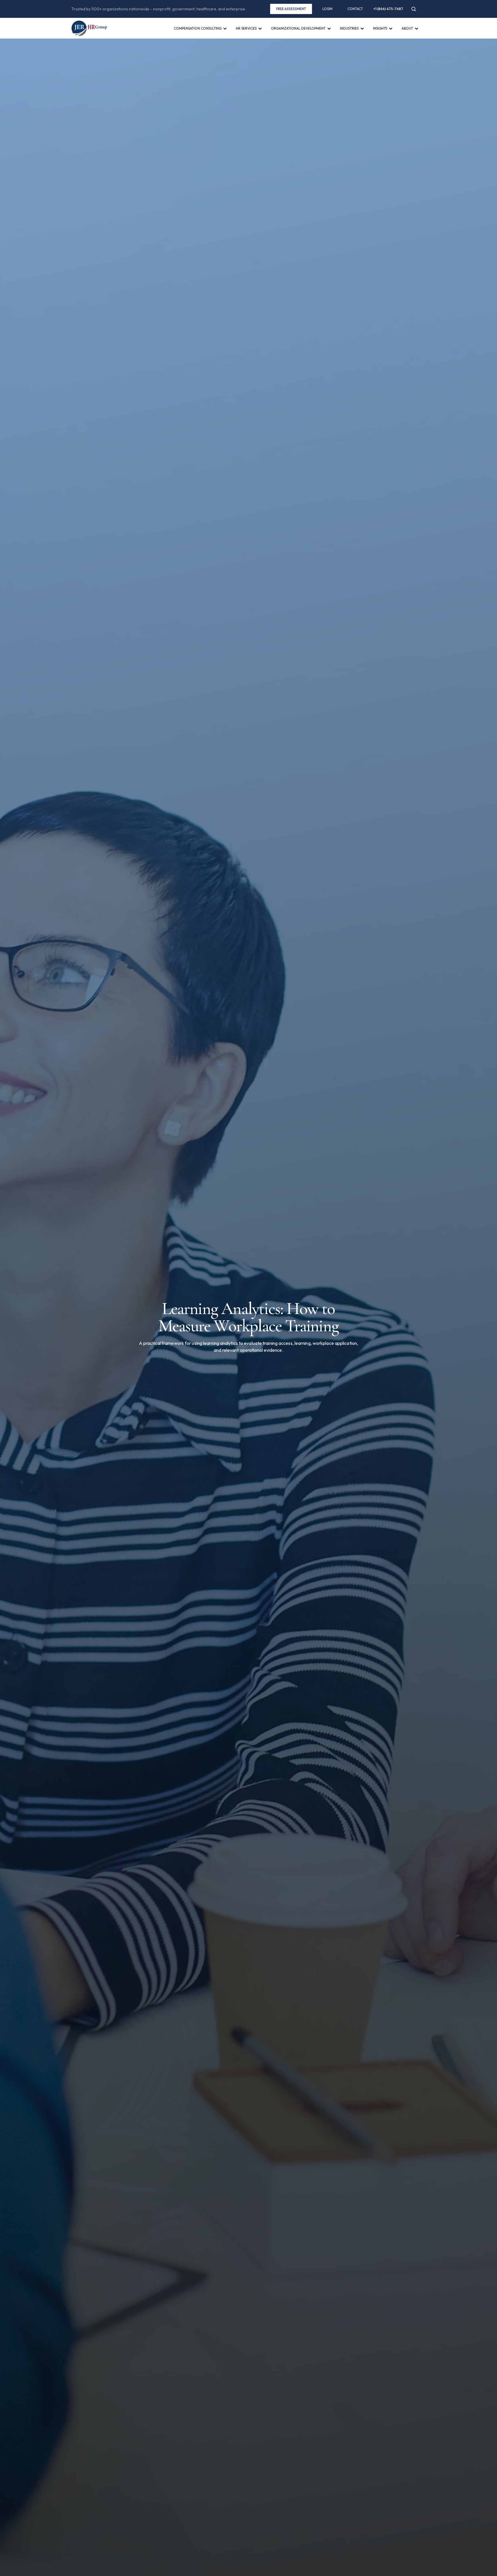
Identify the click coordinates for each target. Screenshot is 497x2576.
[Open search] (414, 9)
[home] (89, 28)
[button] (200, 34)
